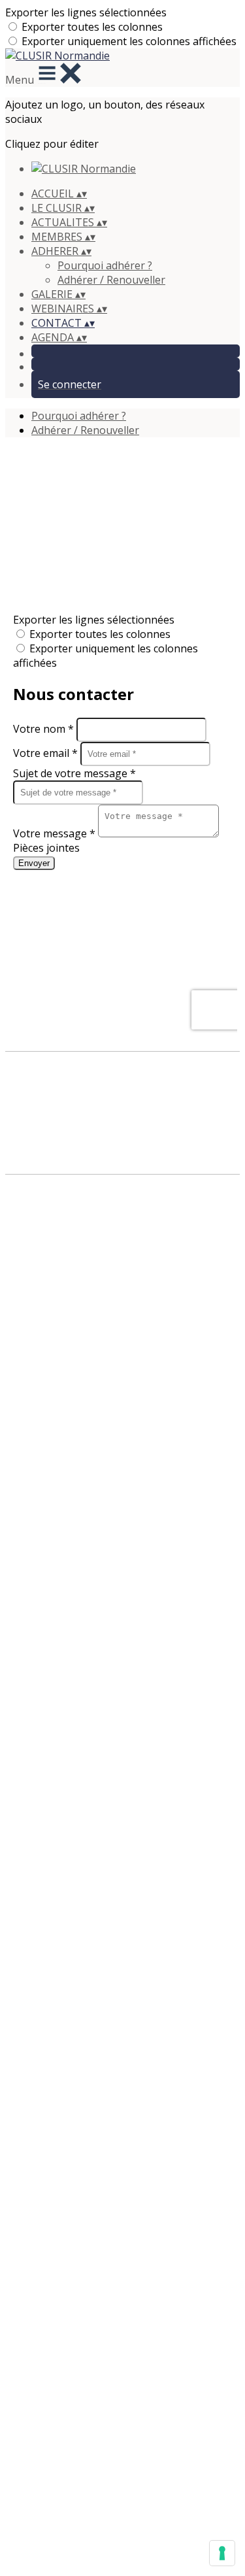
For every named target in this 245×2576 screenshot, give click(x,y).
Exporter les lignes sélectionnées (86, 12)
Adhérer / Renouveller (111, 280)
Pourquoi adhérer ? (105, 265)
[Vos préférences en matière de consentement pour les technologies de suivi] (222, 2553)
